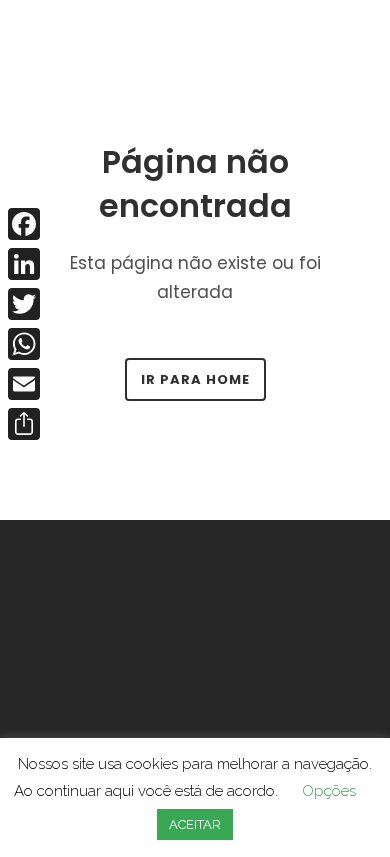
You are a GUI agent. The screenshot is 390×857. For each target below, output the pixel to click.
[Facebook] (24, 224)
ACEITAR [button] (195, 824)
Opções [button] (329, 791)
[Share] (24, 424)
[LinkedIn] (24, 264)
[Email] (24, 384)
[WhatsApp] (24, 344)
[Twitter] (24, 304)
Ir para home (195, 379)
